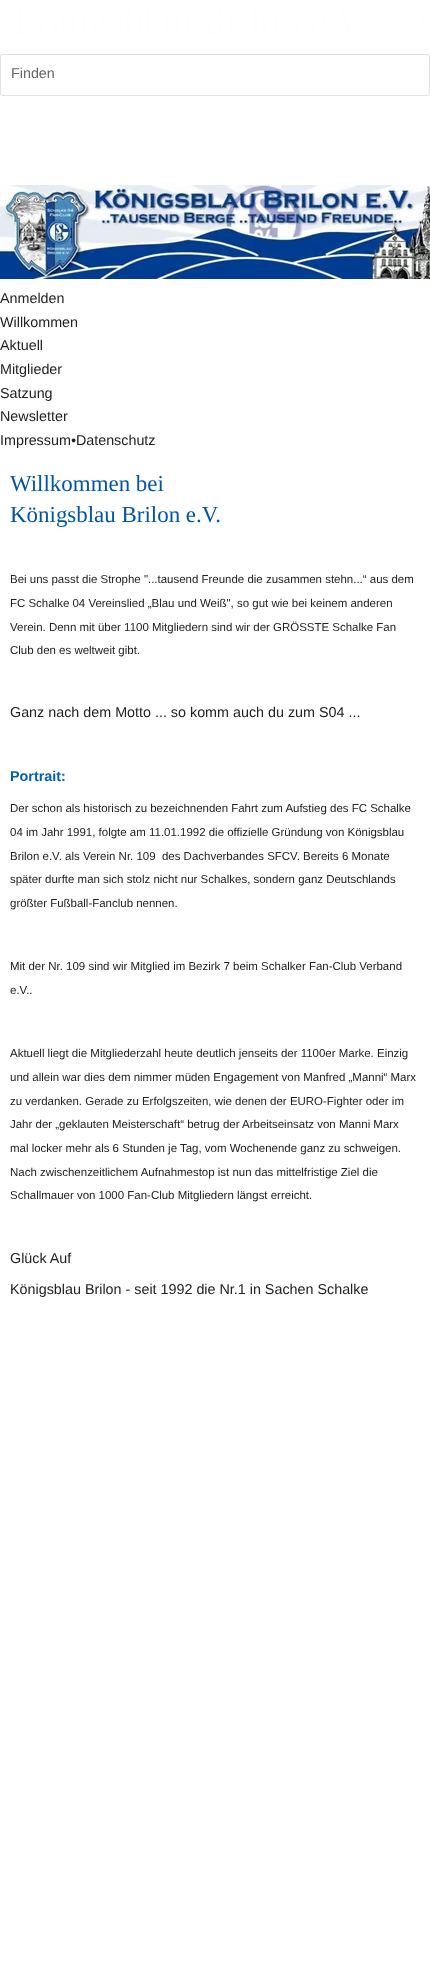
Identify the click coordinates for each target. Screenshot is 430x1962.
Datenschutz (116, 441)
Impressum (35, 441)
